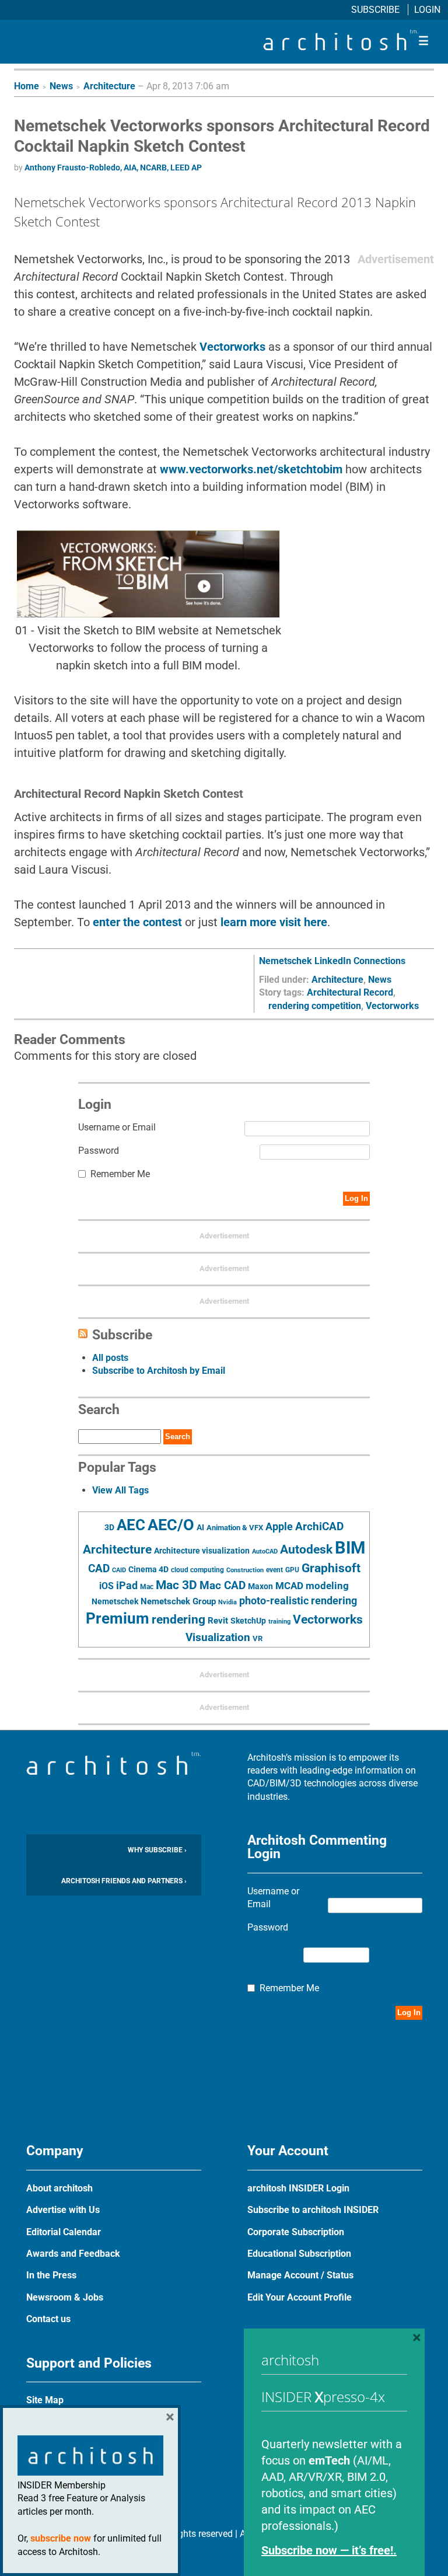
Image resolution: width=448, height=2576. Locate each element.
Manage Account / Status (300, 2275)
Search (178, 1437)
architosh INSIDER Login (298, 2188)
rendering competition (315, 1006)
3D (109, 1528)
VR (258, 1638)
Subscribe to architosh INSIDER (313, 2210)
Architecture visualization (202, 1551)
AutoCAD (265, 1551)
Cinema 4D (148, 1569)
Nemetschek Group (178, 1601)
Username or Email (117, 1127)
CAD (99, 1569)
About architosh (60, 2188)
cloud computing (197, 1570)
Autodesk (306, 1549)
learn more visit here (274, 922)
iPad (127, 1586)
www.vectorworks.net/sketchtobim (251, 469)
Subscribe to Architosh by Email (159, 1371)
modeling (327, 1586)
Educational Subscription (299, 2254)
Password (99, 1151)
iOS (106, 1586)
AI (200, 1527)
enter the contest (137, 922)
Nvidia (228, 1602)
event (274, 1570)
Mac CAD (223, 1585)
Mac (147, 1587)
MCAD (289, 1586)
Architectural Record (350, 992)
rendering (178, 1619)
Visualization (218, 1637)
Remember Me (120, 1174)
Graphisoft (331, 1568)
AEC (131, 1525)
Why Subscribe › (157, 1850)
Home (27, 86)
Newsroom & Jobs (65, 2297)
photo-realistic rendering (298, 1601)
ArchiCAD (319, 1526)
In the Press (51, 2275)
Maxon (260, 1586)
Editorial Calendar (64, 2232)
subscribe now (61, 2538)
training (279, 1621)
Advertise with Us (63, 2210)
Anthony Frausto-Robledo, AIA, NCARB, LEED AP (113, 167)
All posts (110, 1358)
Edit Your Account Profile (300, 2297)
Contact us (48, 2319)
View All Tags (120, 1490)
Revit (218, 1621)
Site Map (45, 2400)
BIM (350, 1548)
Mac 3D (176, 1585)
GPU (292, 1570)
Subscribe (377, 10)
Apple (279, 1527)
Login (427, 10)
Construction (245, 1570)
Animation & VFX (235, 1528)
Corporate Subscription (296, 2232)
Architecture (109, 86)
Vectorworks (232, 347)
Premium (118, 1618)
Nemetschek (115, 1601)
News (61, 86)
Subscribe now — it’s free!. (329, 2550)
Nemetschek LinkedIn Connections (332, 961)
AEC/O (171, 1525)
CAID (119, 1570)
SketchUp (248, 1621)
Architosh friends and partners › (124, 1881)
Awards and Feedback (73, 2254)
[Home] (341, 47)
